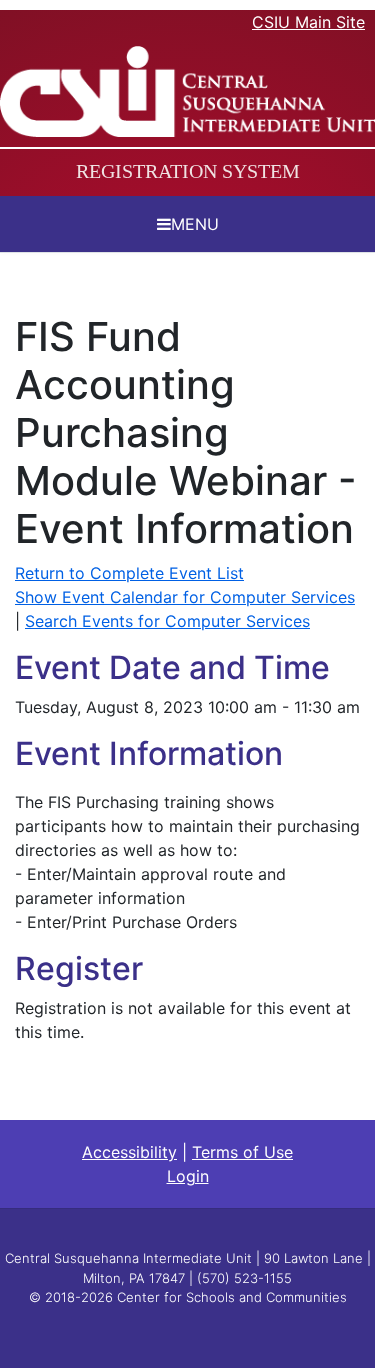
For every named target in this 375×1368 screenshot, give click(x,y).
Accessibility (129, 1152)
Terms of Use (242, 1152)
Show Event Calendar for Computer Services (185, 597)
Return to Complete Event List (129, 573)
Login (188, 1176)
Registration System (188, 171)
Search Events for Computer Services (167, 621)
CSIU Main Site (308, 22)
